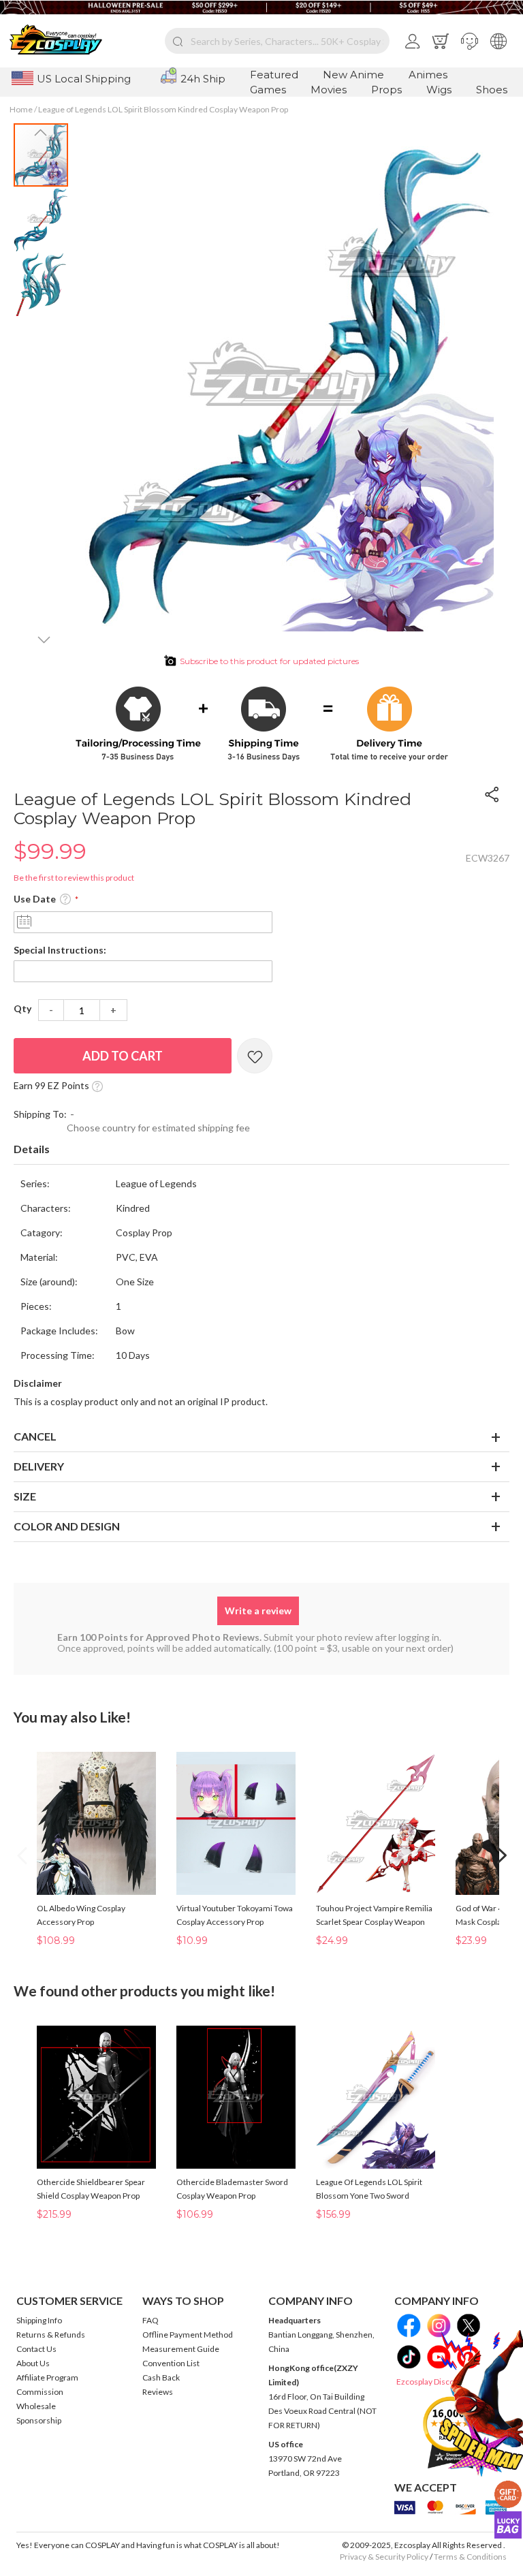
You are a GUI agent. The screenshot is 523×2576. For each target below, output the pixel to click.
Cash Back (161, 2377)
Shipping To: (40, 1114)
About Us (33, 2363)
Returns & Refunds (51, 2335)
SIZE (25, 1496)
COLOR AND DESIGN (67, 1526)
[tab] (261, 1150)
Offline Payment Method (188, 2335)
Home (21, 109)
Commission (40, 2392)
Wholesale (36, 2406)
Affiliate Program (47, 2377)
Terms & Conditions (470, 2557)
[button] (470, 41)
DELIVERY (39, 1466)
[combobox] (277, 41)
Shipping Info (39, 2320)
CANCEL (35, 1436)
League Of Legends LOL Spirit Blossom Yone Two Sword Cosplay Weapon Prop (369, 2196)
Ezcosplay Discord (429, 2382)
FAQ (150, 2320)
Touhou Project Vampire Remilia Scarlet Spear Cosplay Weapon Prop (374, 1922)
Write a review (258, 1611)
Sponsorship (39, 2420)
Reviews (158, 2392)
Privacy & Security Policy (384, 2557)
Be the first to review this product (74, 878)
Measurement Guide (181, 2349)
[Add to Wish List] (255, 1056)
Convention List (171, 2363)
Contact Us (36, 2349)
